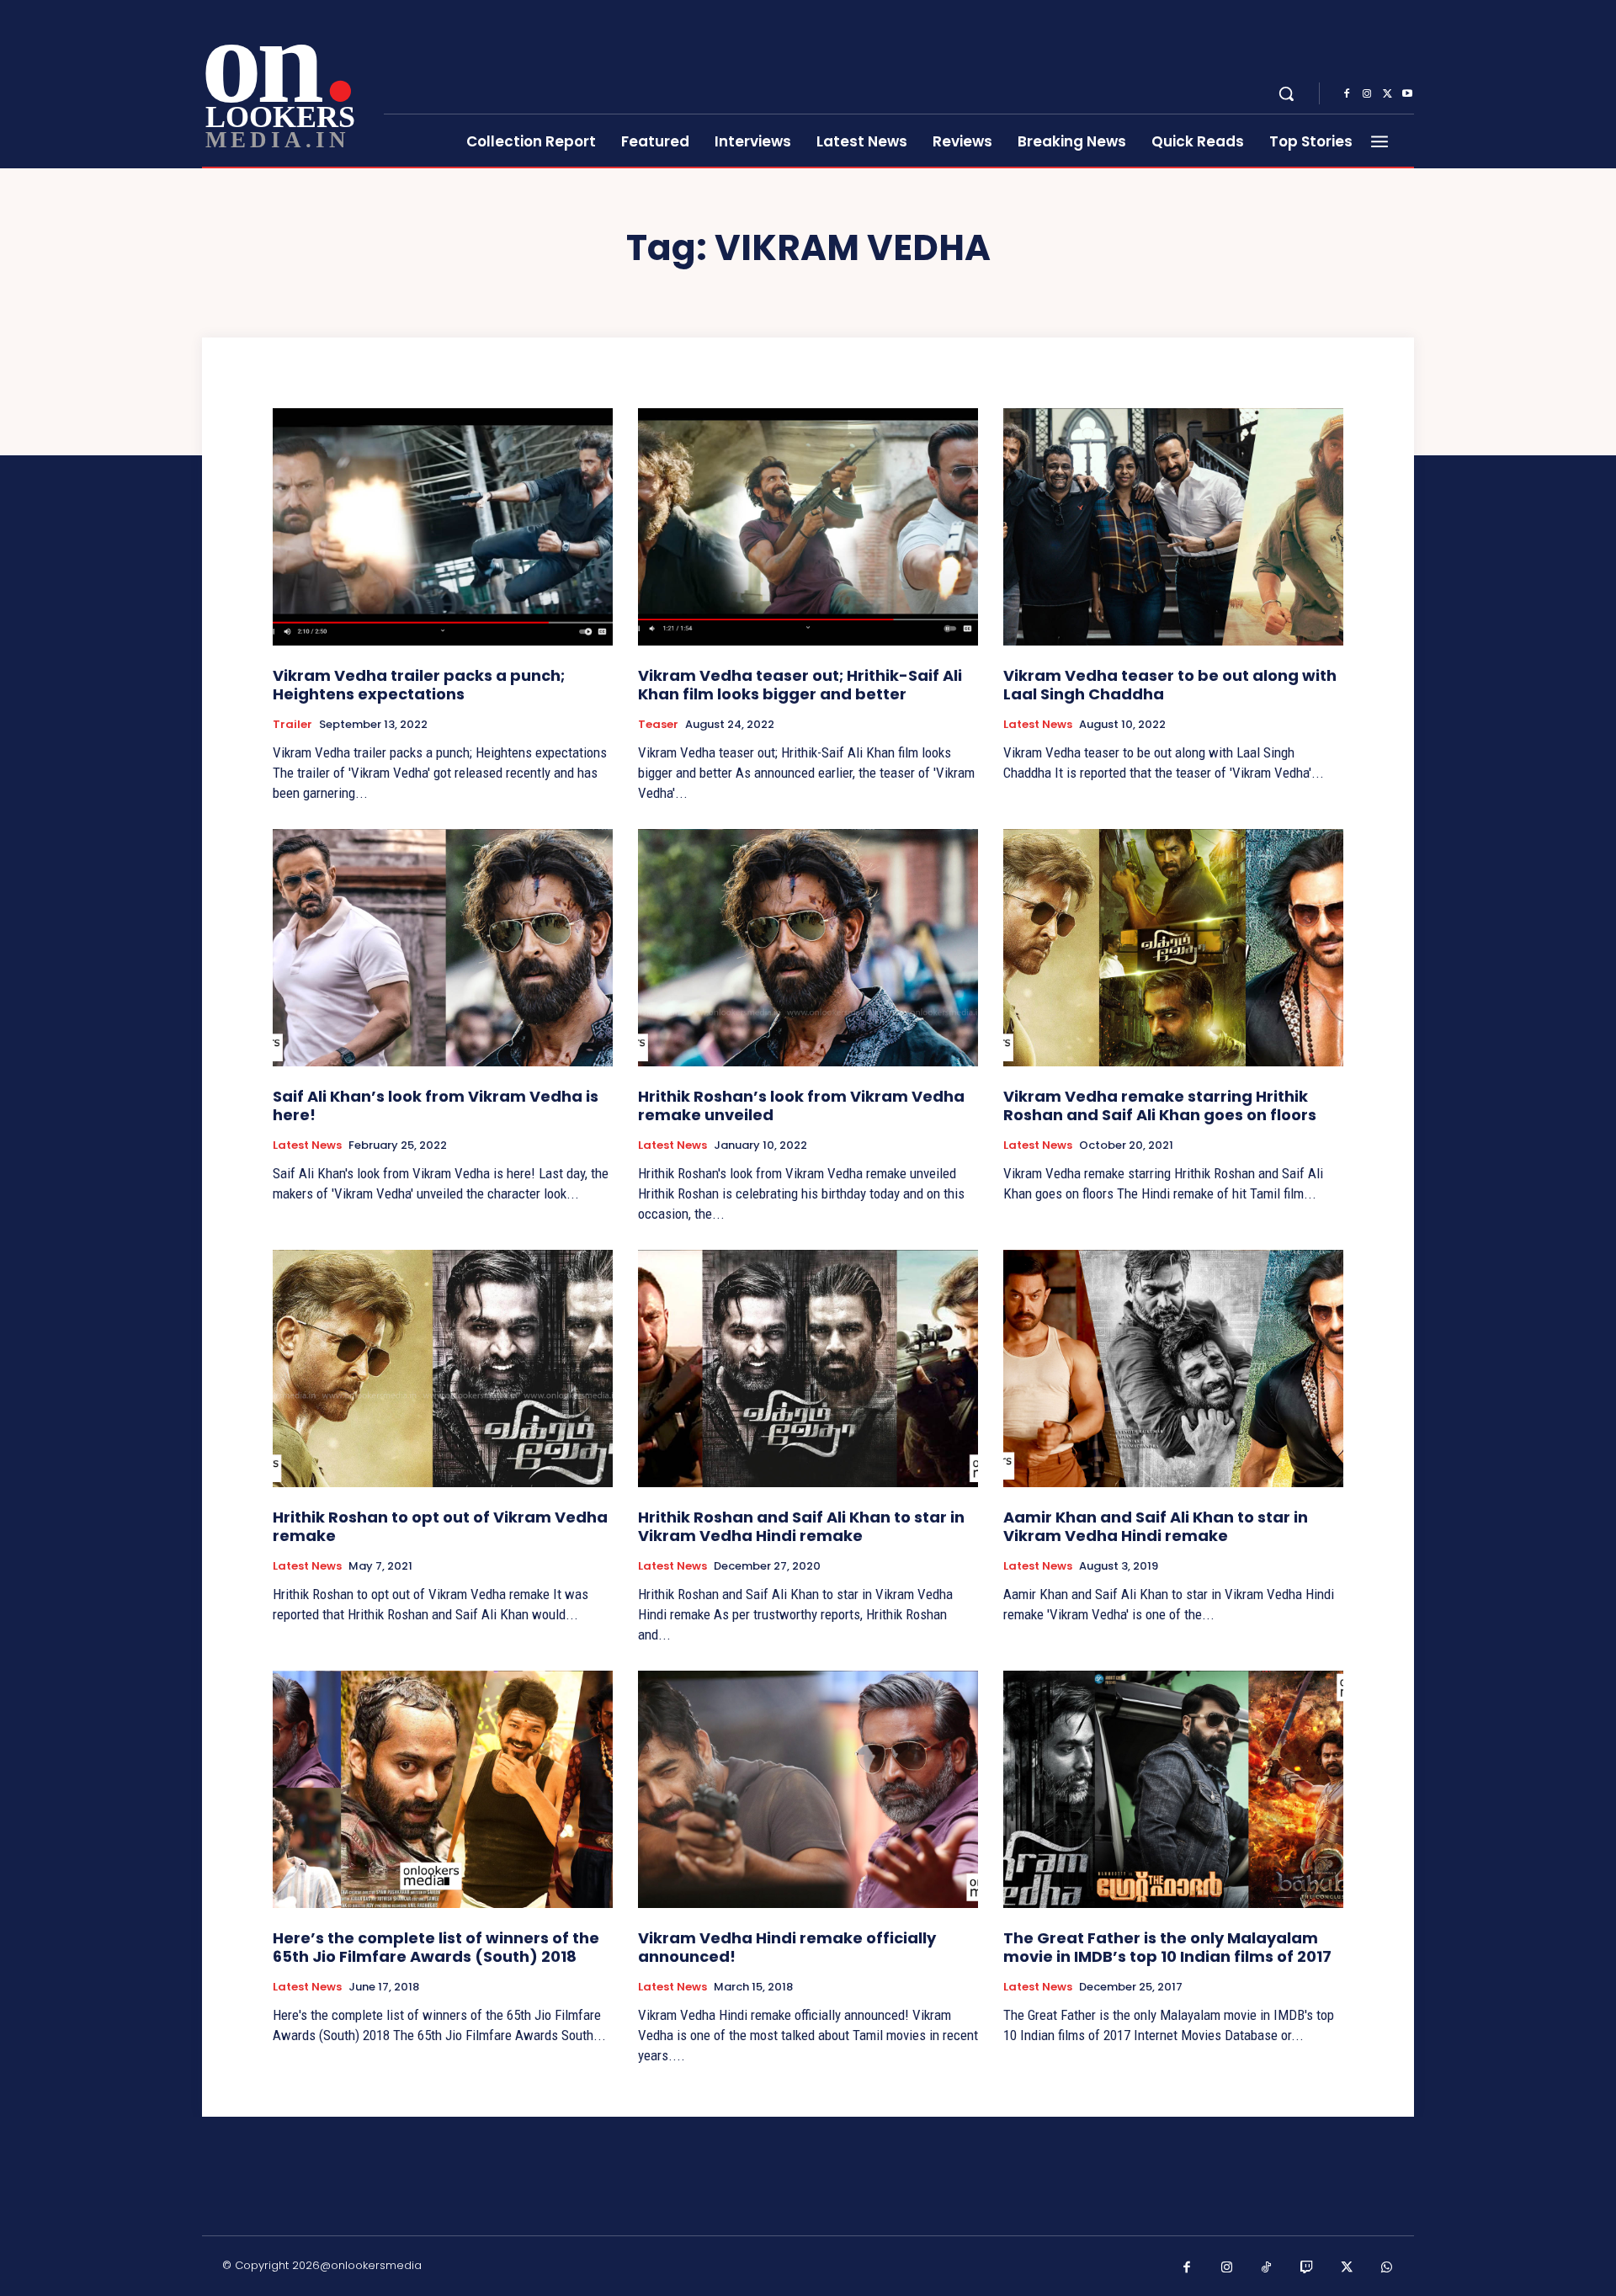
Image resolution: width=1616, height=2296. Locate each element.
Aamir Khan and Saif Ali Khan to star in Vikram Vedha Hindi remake (1156, 1526)
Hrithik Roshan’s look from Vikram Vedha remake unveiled (801, 1105)
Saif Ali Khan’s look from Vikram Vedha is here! (436, 1105)
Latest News (1038, 725)
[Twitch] (1307, 2268)
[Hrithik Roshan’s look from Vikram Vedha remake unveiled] (808, 948)
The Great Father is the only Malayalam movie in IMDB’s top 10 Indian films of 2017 (1167, 1947)
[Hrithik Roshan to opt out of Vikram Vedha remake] (443, 1369)
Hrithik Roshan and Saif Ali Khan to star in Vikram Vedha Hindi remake (801, 1526)
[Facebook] (1347, 94)
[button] (1286, 93)
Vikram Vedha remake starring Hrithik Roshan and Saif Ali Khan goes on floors (1160, 1105)
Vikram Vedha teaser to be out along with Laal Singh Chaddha (1170, 685)
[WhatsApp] (1387, 2268)
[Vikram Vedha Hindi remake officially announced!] (808, 1790)
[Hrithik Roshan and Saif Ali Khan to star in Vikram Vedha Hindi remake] (808, 1369)
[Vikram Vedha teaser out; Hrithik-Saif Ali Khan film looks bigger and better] (808, 527)
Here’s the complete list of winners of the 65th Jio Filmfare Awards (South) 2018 (436, 1947)
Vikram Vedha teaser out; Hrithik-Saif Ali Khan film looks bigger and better (800, 685)
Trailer (292, 725)
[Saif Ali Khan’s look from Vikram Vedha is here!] (443, 948)
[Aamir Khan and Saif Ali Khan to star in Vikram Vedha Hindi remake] (1173, 1369)
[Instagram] (1367, 94)
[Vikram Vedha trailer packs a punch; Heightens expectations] (443, 527)
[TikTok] (1267, 2268)
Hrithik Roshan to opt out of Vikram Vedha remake (440, 1526)
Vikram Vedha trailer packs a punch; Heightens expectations (419, 685)
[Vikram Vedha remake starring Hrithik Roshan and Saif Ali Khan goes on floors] (1173, 948)
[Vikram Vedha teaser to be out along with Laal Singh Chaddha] (1173, 527)
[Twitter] (1387, 94)
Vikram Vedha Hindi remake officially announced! (787, 1947)
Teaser (658, 725)
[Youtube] (1407, 94)
